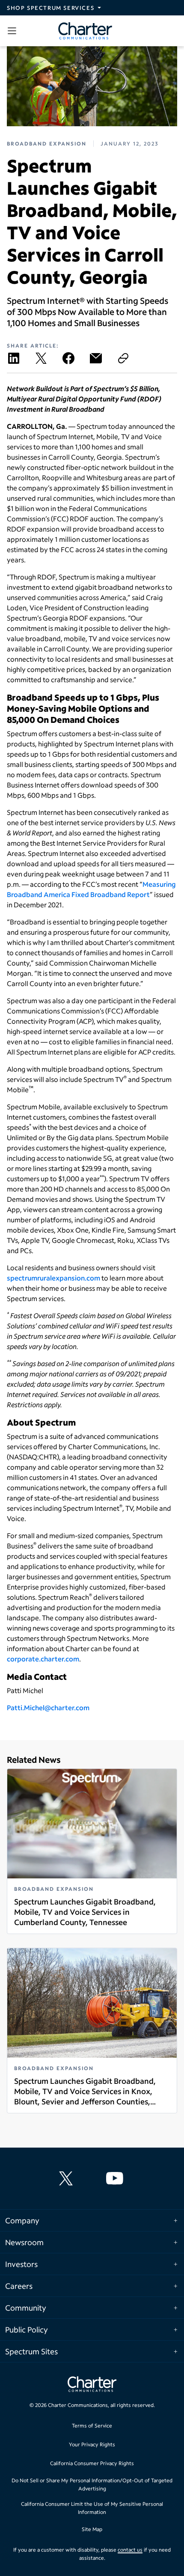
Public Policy (27, 2329)
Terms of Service (92, 2426)
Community (26, 2308)
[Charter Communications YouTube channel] (116, 2178)
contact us (130, 2550)
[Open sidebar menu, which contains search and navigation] (14, 31)
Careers (19, 2286)
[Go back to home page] (92, 2385)
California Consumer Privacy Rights (92, 2463)
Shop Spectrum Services (50, 8)
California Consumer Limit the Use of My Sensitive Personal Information (92, 2508)
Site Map (92, 2529)
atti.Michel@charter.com (50, 1707)
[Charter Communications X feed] (68, 2178)
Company (22, 2220)
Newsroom (24, 2242)
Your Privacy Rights (92, 2444)
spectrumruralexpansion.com (53, 1278)
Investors (21, 2264)
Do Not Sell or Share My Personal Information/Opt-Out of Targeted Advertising (92, 2485)
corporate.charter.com (43, 1659)
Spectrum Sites (31, 2351)
